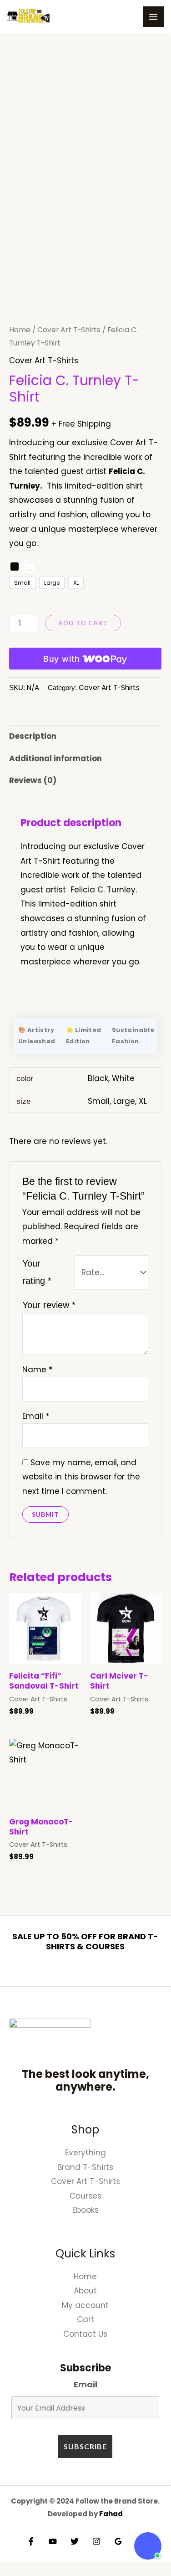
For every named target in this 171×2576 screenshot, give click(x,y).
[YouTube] (53, 2541)
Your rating (37, 1272)
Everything (85, 2153)
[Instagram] (96, 2541)
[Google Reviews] (118, 2541)
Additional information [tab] (55, 758)
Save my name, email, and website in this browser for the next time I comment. (81, 1477)
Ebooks (85, 2210)
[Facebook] (31, 2541)
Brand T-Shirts (85, 2167)
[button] (148, 2546)
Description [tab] (33, 736)
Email (36, 1416)
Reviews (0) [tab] (33, 780)
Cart (85, 2319)
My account (85, 2305)
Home (20, 330)
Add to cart (83, 623)
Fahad (111, 2514)
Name (37, 1370)
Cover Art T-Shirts (69, 330)
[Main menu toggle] (153, 17)
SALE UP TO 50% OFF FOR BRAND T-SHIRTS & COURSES (85, 1941)
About (85, 2291)
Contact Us (85, 2334)
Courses (85, 2196)
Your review (49, 1305)
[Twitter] (75, 2541)
